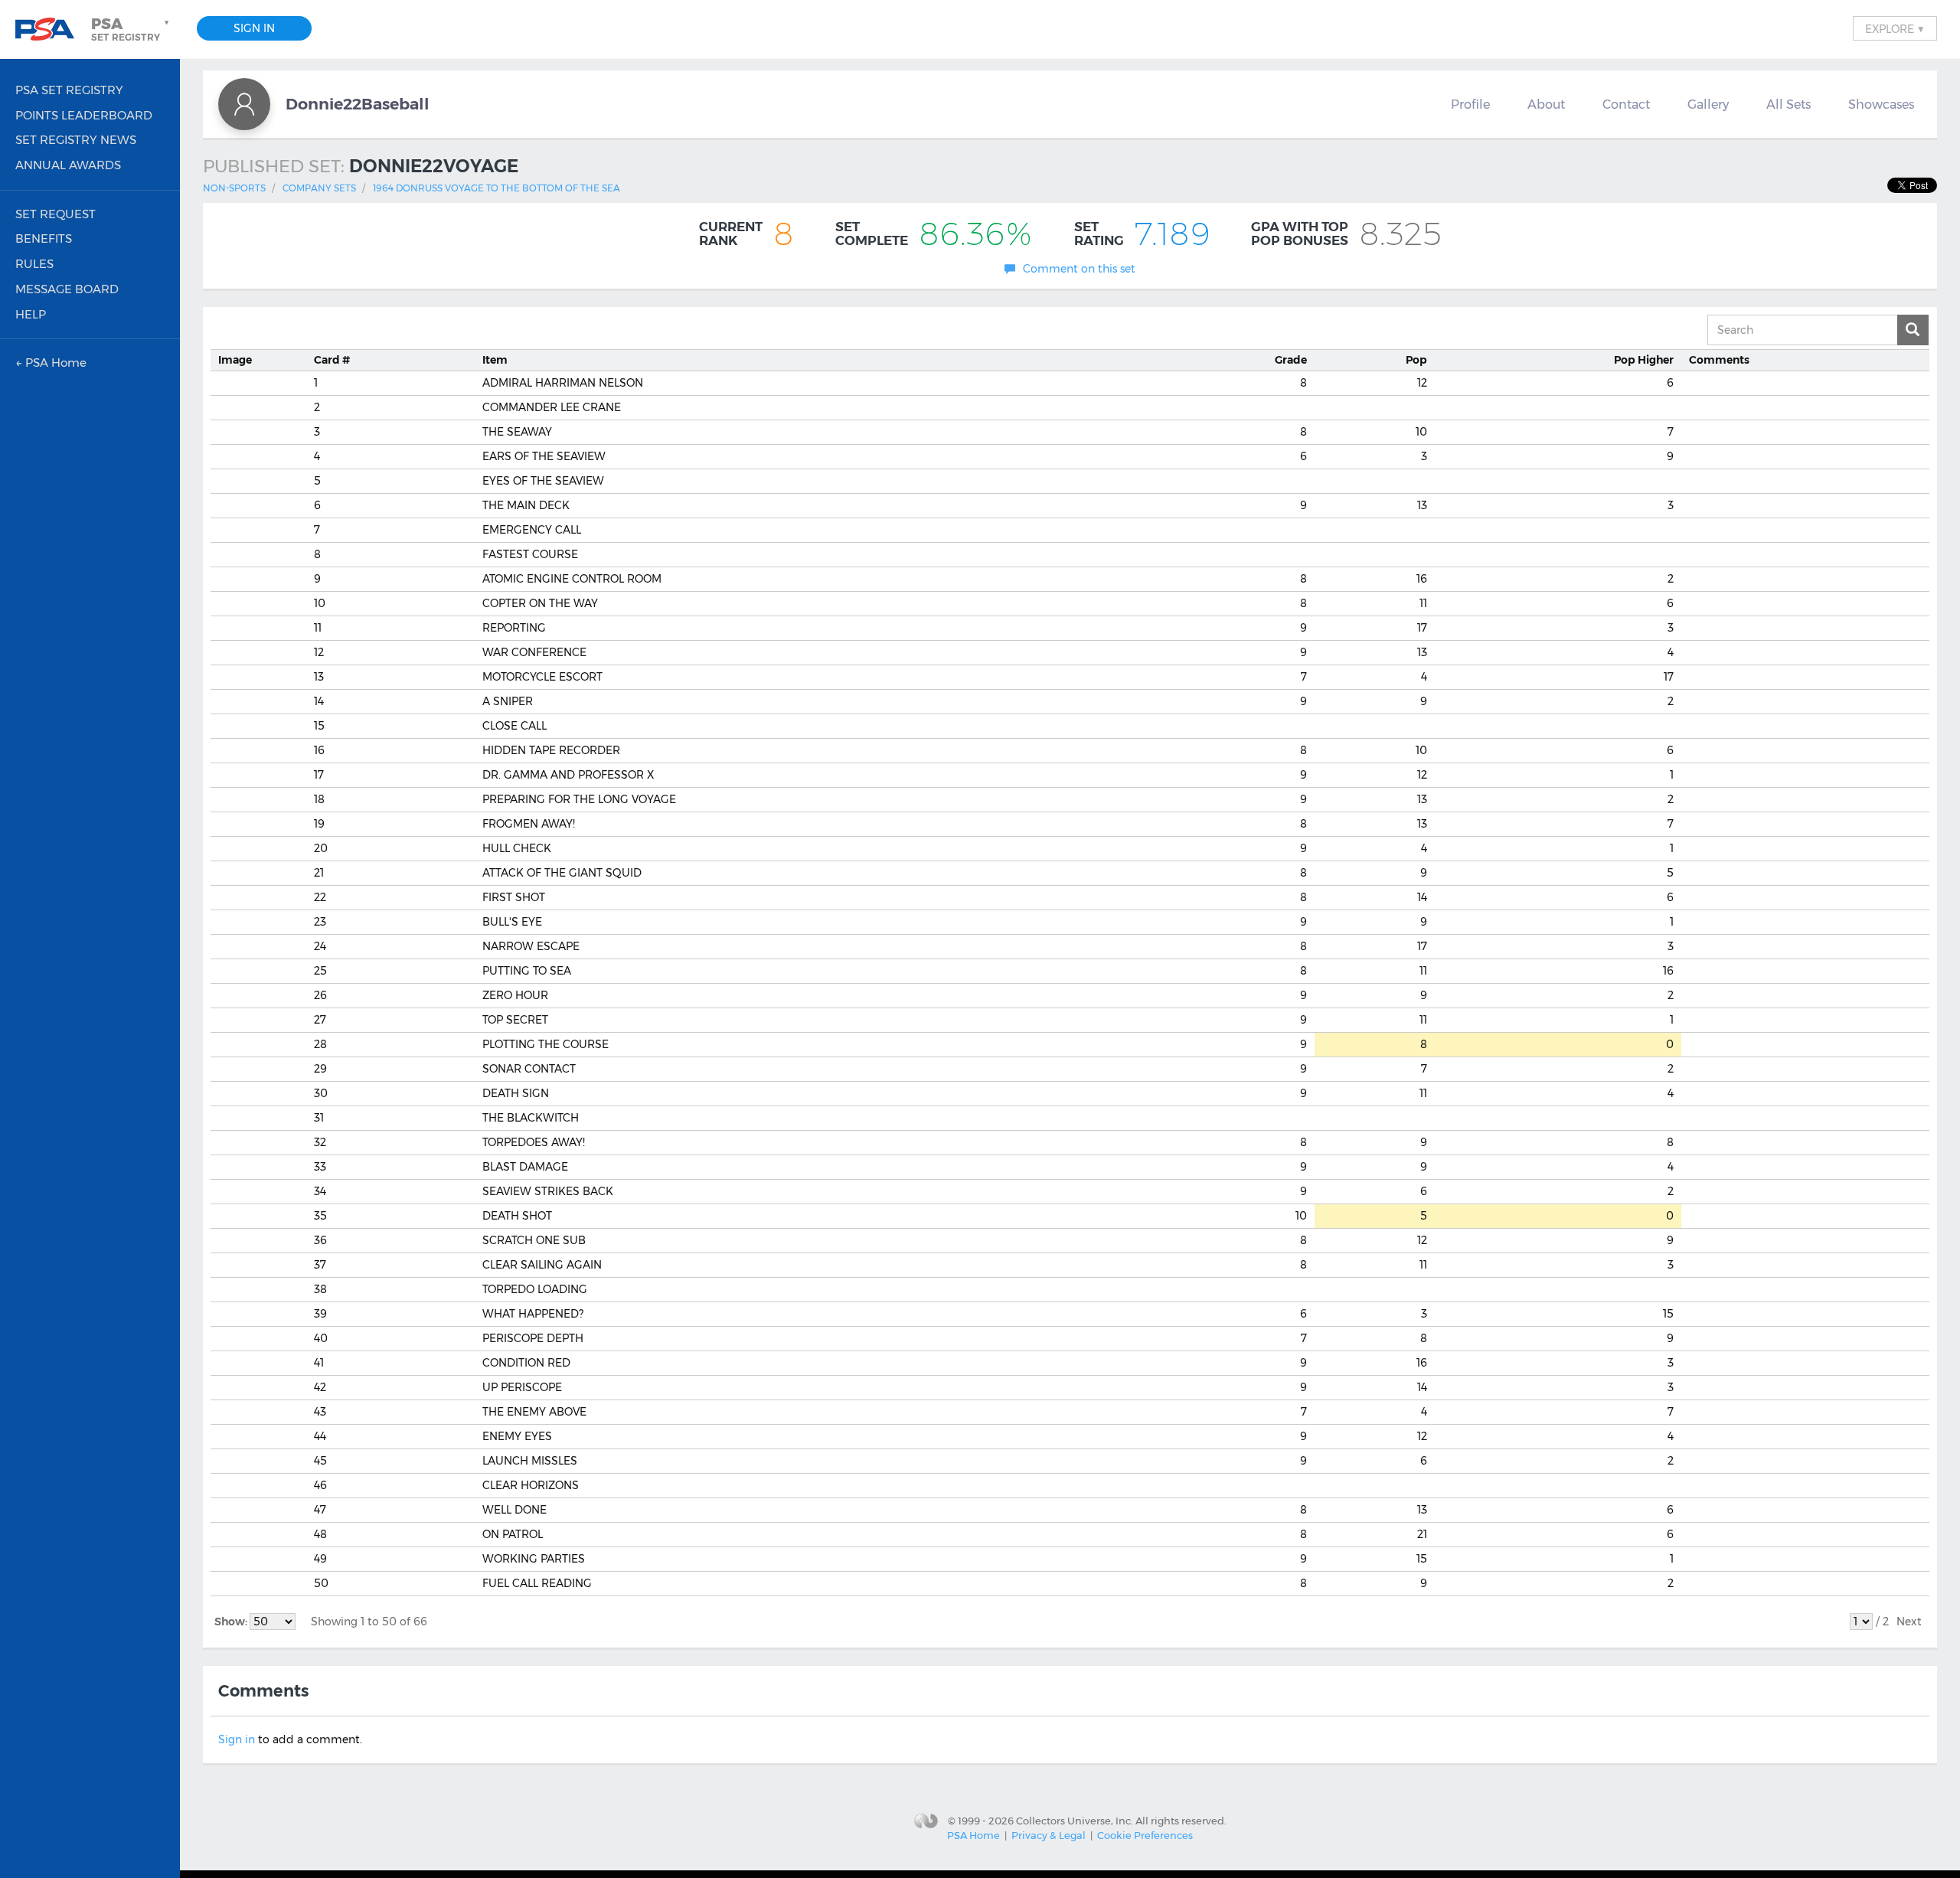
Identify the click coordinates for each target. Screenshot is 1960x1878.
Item (495, 360)
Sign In (254, 28)
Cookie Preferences (1145, 1835)
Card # (332, 360)
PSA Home (973, 1835)
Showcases (1881, 104)
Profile (1470, 104)
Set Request (56, 214)
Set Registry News (76, 140)
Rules (34, 264)
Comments (1719, 360)
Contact (1626, 104)
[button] (132, 29)
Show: (232, 1622)
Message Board (67, 289)
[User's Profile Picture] (244, 104)
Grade (1291, 360)
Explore (1895, 28)
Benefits (44, 238)
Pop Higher (1644, 360)
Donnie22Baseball (358, 104)
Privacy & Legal (1049, 1835)
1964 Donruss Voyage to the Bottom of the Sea (497, 188)
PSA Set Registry (69, 90)
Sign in (237, 1739)
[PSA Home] (51, 29)
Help (31, 314)
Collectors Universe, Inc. (1075, 1820)
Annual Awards (68, 165)
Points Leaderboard (84, 115)
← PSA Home (51, 363)
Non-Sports (234, 188)
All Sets (1788, 104)
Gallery (1708, 104)
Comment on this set (1079, 269)
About (1546, 104)
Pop (1416, 360)
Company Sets (319, 188)
